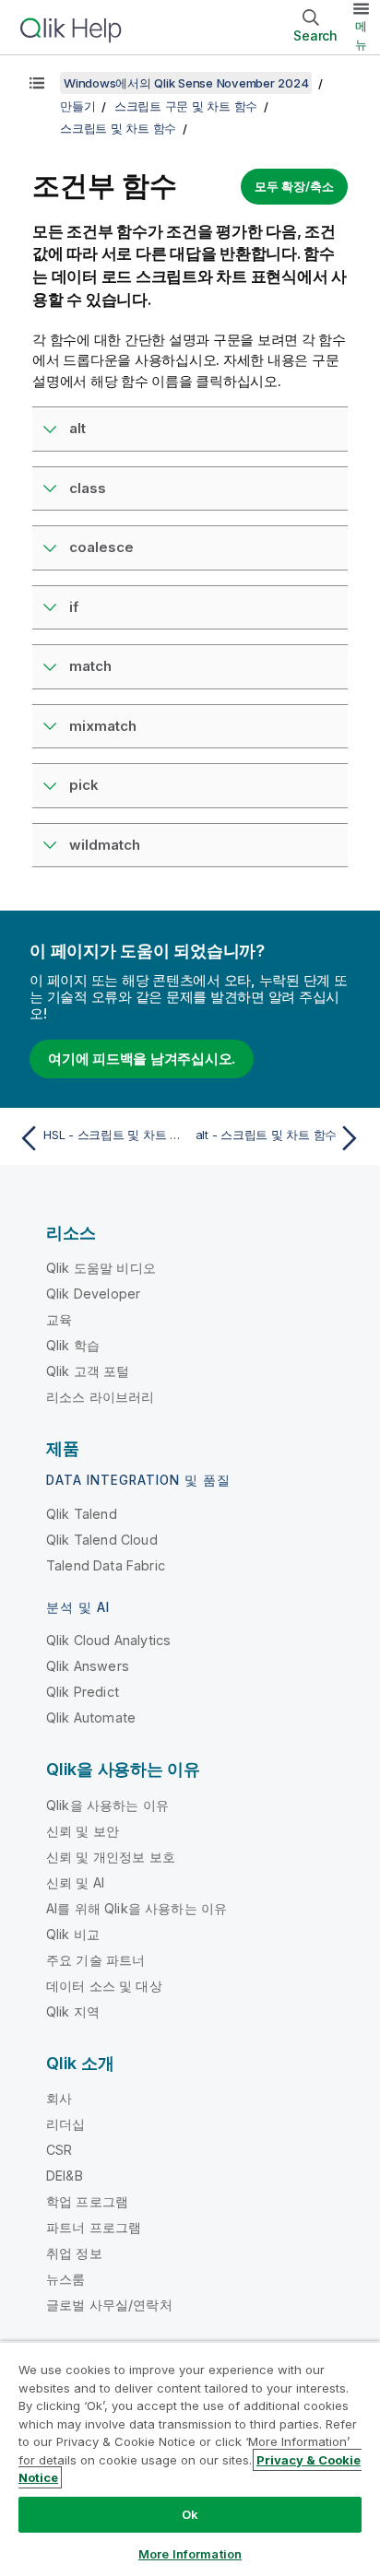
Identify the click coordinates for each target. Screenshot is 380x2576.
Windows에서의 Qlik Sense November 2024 (186, 83)
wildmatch (105, 845)
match (90, 666)
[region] (190, 2458)
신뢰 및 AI (75, 1882)
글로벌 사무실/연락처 (109, 2305)
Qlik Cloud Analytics (108, 1640)
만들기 (77, 106)
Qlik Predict (83, 1692)
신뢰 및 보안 (83, 1831)
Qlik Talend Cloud (102, 1540)
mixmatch (103, 726)
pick (84, 785)
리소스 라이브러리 (100, 1397)
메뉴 (361, 35)
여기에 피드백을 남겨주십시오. (142, 1059)
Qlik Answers (88, 1666)
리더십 (65, 2124)
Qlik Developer (93, 1294)
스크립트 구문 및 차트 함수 (186, 106)
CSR (59, 2150)
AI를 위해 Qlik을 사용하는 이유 (137, 1908)
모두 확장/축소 (294, 186)
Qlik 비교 (73, 1934)
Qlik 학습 (73, 1345)
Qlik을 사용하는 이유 (107, 1805)
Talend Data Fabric (106, 1565)
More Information (190, 2554)
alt (77, 428)
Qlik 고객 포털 (88, 1371)
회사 (59, 2098)
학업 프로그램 (87, 2201)
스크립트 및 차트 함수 (118, 128)
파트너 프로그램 (94, 2227)
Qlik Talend (82, 1514)
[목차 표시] (37, 83)
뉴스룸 (65, 2279)
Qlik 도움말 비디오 (101, 1268)
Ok (190, 2514)
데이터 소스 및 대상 (104, 1986)
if (74, 607)
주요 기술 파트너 (95, 1960)
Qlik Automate (91, 1717)
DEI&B (65, 2176)
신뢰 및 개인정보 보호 (111, 1857)
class (88, 488)
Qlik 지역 (73, 2011)
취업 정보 (74, 2253)
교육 (59, 1319)
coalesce (101, 547)
